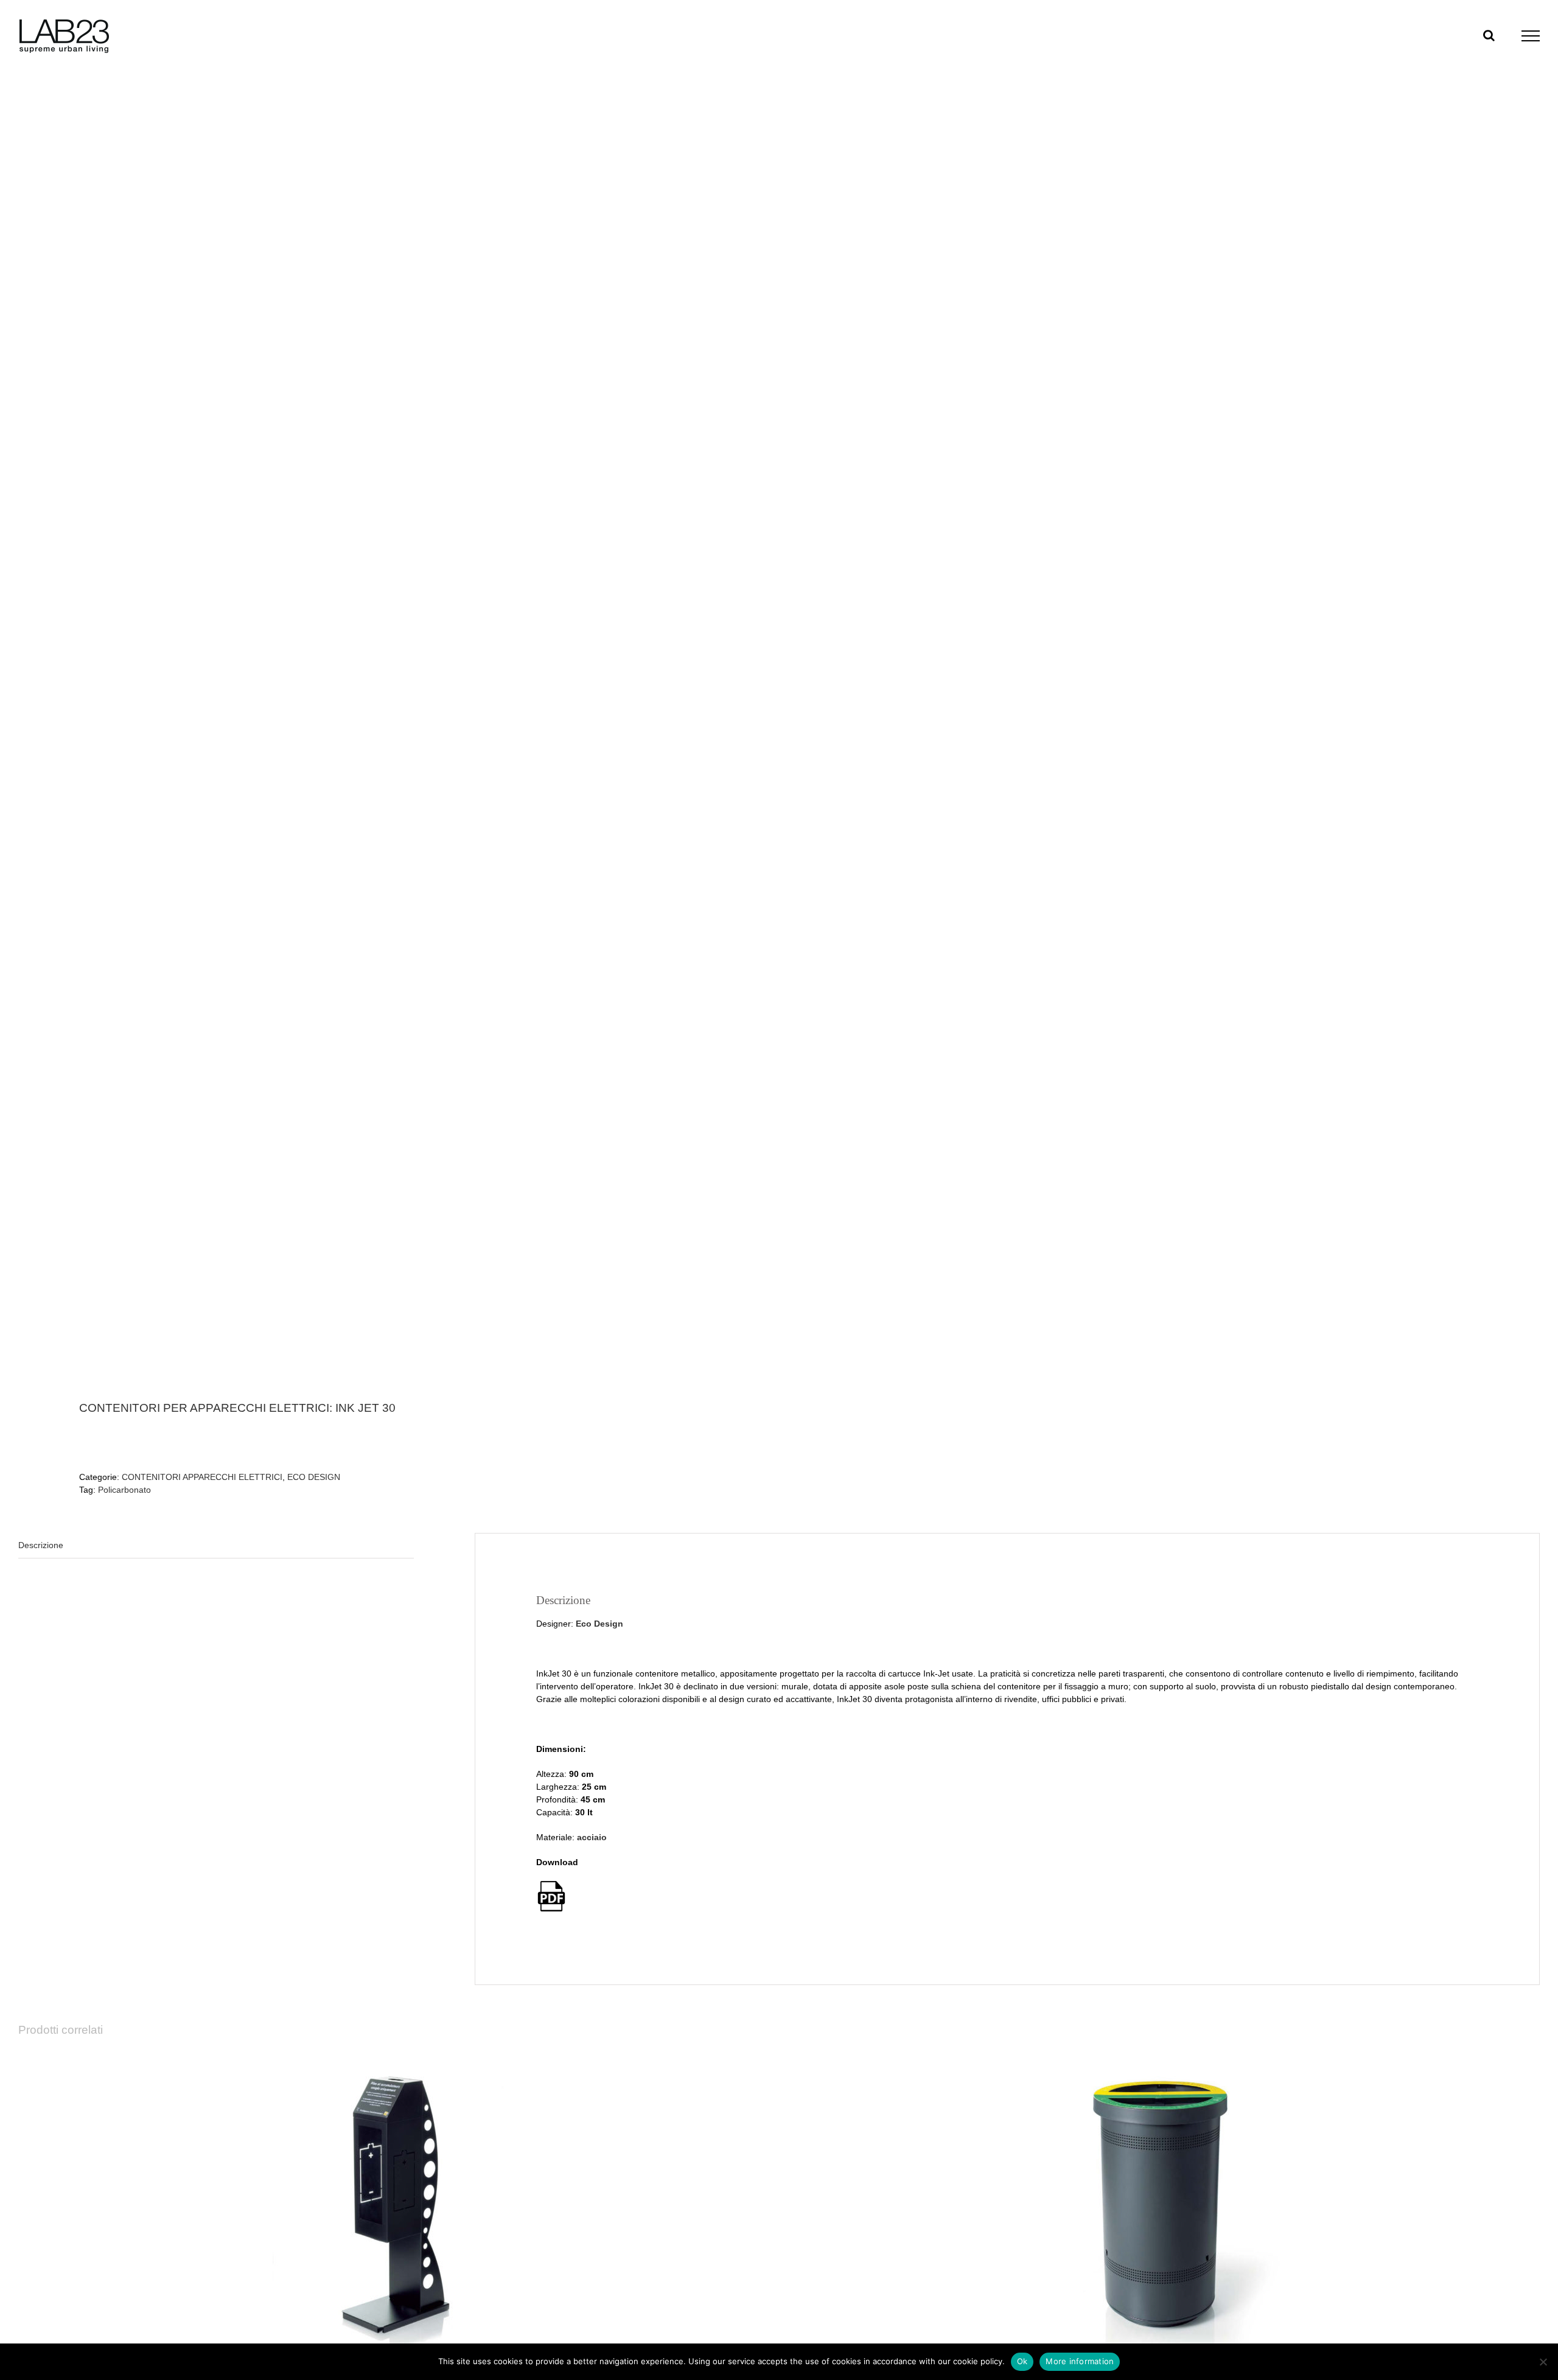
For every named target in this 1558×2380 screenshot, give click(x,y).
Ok (1022, 2361)
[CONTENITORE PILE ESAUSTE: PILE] (396, 2204)
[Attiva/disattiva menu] (1531, 36)
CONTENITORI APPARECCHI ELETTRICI (202, 1477)
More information (1080, 2361)
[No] (1543, 2362)
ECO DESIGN (314, 1477)
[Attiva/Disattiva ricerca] (1489, 35)
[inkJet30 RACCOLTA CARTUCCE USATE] (383, 730)
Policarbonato (124, 1490)
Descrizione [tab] (41, 1545)
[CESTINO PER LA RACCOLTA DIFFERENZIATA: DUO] (1162, 2204)
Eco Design (599, 1624)
